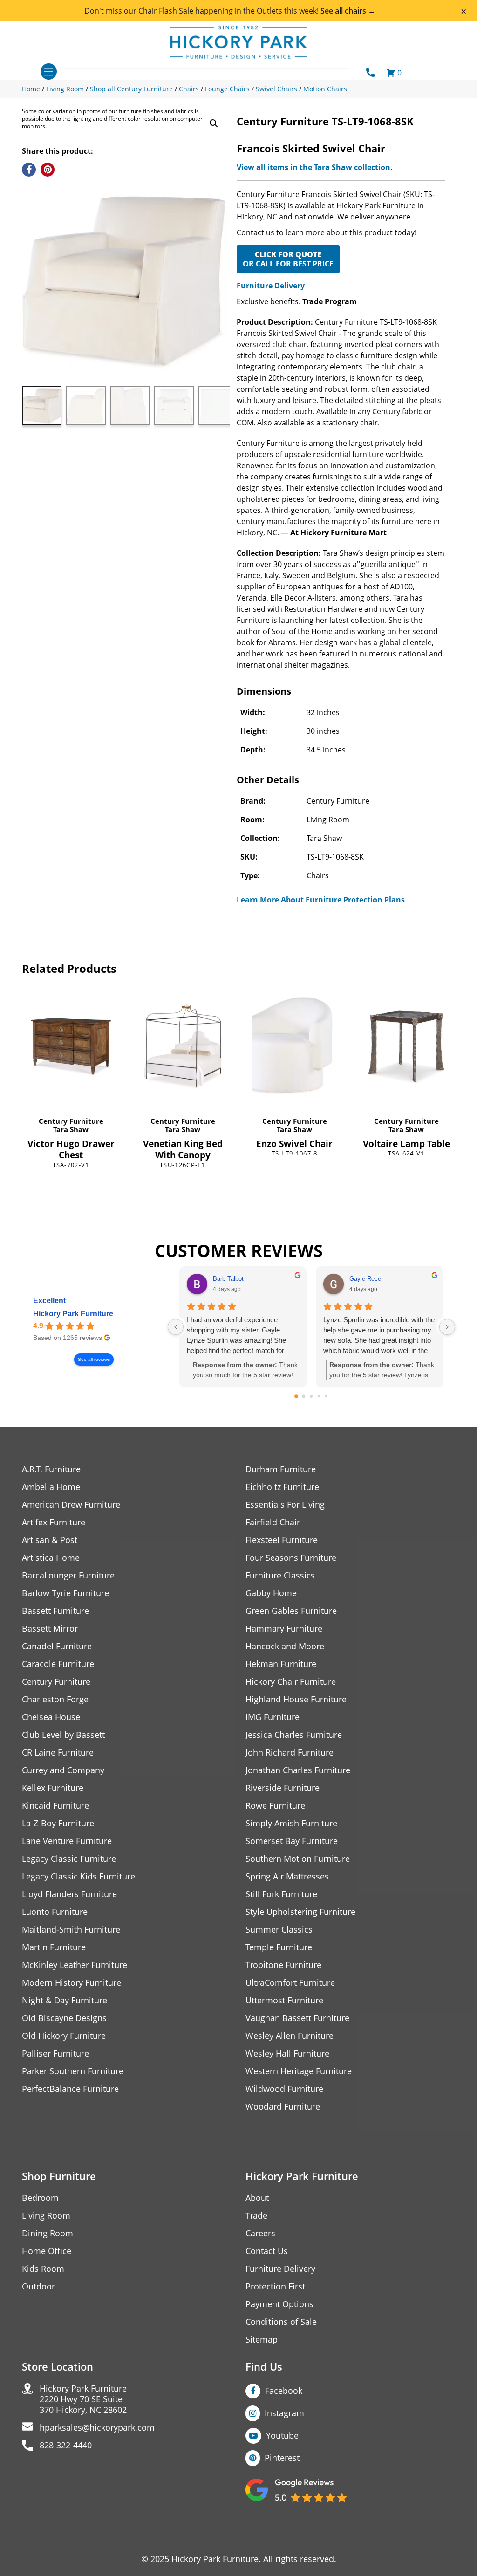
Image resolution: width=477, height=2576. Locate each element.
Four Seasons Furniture (291, 1558)
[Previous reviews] (176, 1327)
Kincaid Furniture (55, 1806)
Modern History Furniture (72, 1983)
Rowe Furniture (275, 1806)
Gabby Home (271, 1593)
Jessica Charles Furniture (294, 1735)
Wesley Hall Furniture (287, 2053)
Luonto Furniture (55, 1912)
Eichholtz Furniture (282, 1487)
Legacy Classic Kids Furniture (78, 1876)
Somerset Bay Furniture (292, 1841)
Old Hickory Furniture (64, 2036)
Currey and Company (63, 1770)
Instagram (284, 2413)
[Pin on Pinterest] (48, 170)
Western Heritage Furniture (299, 2071)
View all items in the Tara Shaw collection (313, 167)
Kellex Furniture (53, 1788)
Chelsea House (51, 1717)
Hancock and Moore (285, 1646)
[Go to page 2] (311, 1396)
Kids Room (43, 2269)
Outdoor (38, 2286)
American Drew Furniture (71, 1505)
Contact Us (267, 2251)
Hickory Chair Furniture (291, 1682)
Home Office (47, 2251)
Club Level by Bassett (63, 1735)
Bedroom (40, 2198)
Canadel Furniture (57, 1646)
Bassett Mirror (50, 1629)
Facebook (284, 2391)
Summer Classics (279, 1930)
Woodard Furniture (283, 2107)
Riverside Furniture (283, 1788)
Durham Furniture (281, 1469)
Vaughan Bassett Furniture (297, 2018)
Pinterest (282, 2458)
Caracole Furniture (58, 1664)
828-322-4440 (66, 2445)
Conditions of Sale (281, 2322)
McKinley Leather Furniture (75, 1965)
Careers (260, 2233)
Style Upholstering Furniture (300, 1912)
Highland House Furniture (296, 1699)
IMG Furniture (273, 1717)
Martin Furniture (54, 1947)
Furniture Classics (280, 1575)
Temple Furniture (279, 1947)
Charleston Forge (55, 1699)
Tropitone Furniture (283, 1965)
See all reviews (94, 1359)
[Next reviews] (447, 1327)
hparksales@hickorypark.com (97, 2428)
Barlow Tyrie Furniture (65, 1593)
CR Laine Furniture (58, 1753)
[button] (214, 123)
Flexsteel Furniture (282, 1540)
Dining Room (48, 2233)
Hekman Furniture (281, 1664)
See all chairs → (348, 11)
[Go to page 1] (304, 1397)
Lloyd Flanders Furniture (69, 1894)
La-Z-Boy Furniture (58, 1823)
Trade (256, 2216)
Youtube (282, 2435)
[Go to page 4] (326, 1397)
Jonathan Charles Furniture (298, 1770)
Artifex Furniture (54, 1522)
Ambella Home (51, 1487)
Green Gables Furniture (291, 1611)
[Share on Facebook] (29, 170)
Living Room (46, 2216)
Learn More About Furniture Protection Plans (321, 900)
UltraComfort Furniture (290, 1983)
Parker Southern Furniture (73, 2071)
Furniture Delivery (271, 286)
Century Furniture (71, 1121)
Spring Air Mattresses (287, 1876)
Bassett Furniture (55, 1611)
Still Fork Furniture (281, 1894)
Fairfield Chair (273, 1522)
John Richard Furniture (290, 1753)
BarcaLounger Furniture (68, 1575)
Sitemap (262, 2340)
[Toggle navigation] (49, 72)
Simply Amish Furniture (291, 1823)
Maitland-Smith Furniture (71, 1930)
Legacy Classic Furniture (69, 1859)
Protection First (275, 2286)
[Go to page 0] (297, 1396)
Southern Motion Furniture (298, 1859)
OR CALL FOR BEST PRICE (288, 259)
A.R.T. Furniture (51, 1469)
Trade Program (330, 301)
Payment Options (279, 2304)
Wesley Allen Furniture (290, 2036)
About (257, 2198)
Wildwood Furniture (284, 2089)
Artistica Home (51, 1558)
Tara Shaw (71, 1129)
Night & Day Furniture (65, 2000)
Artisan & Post (50, 1540)
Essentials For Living (285, 1505)
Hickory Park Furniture (73, 1314)
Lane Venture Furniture (67, 1841)
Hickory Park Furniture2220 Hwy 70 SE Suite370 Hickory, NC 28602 (83, 2399)
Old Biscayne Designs (64, 2018)
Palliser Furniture (55, 2053)
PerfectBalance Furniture (70, 2089)
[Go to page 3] (319, 1397)
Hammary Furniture (284, 1629)
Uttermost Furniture (284, 2000)
